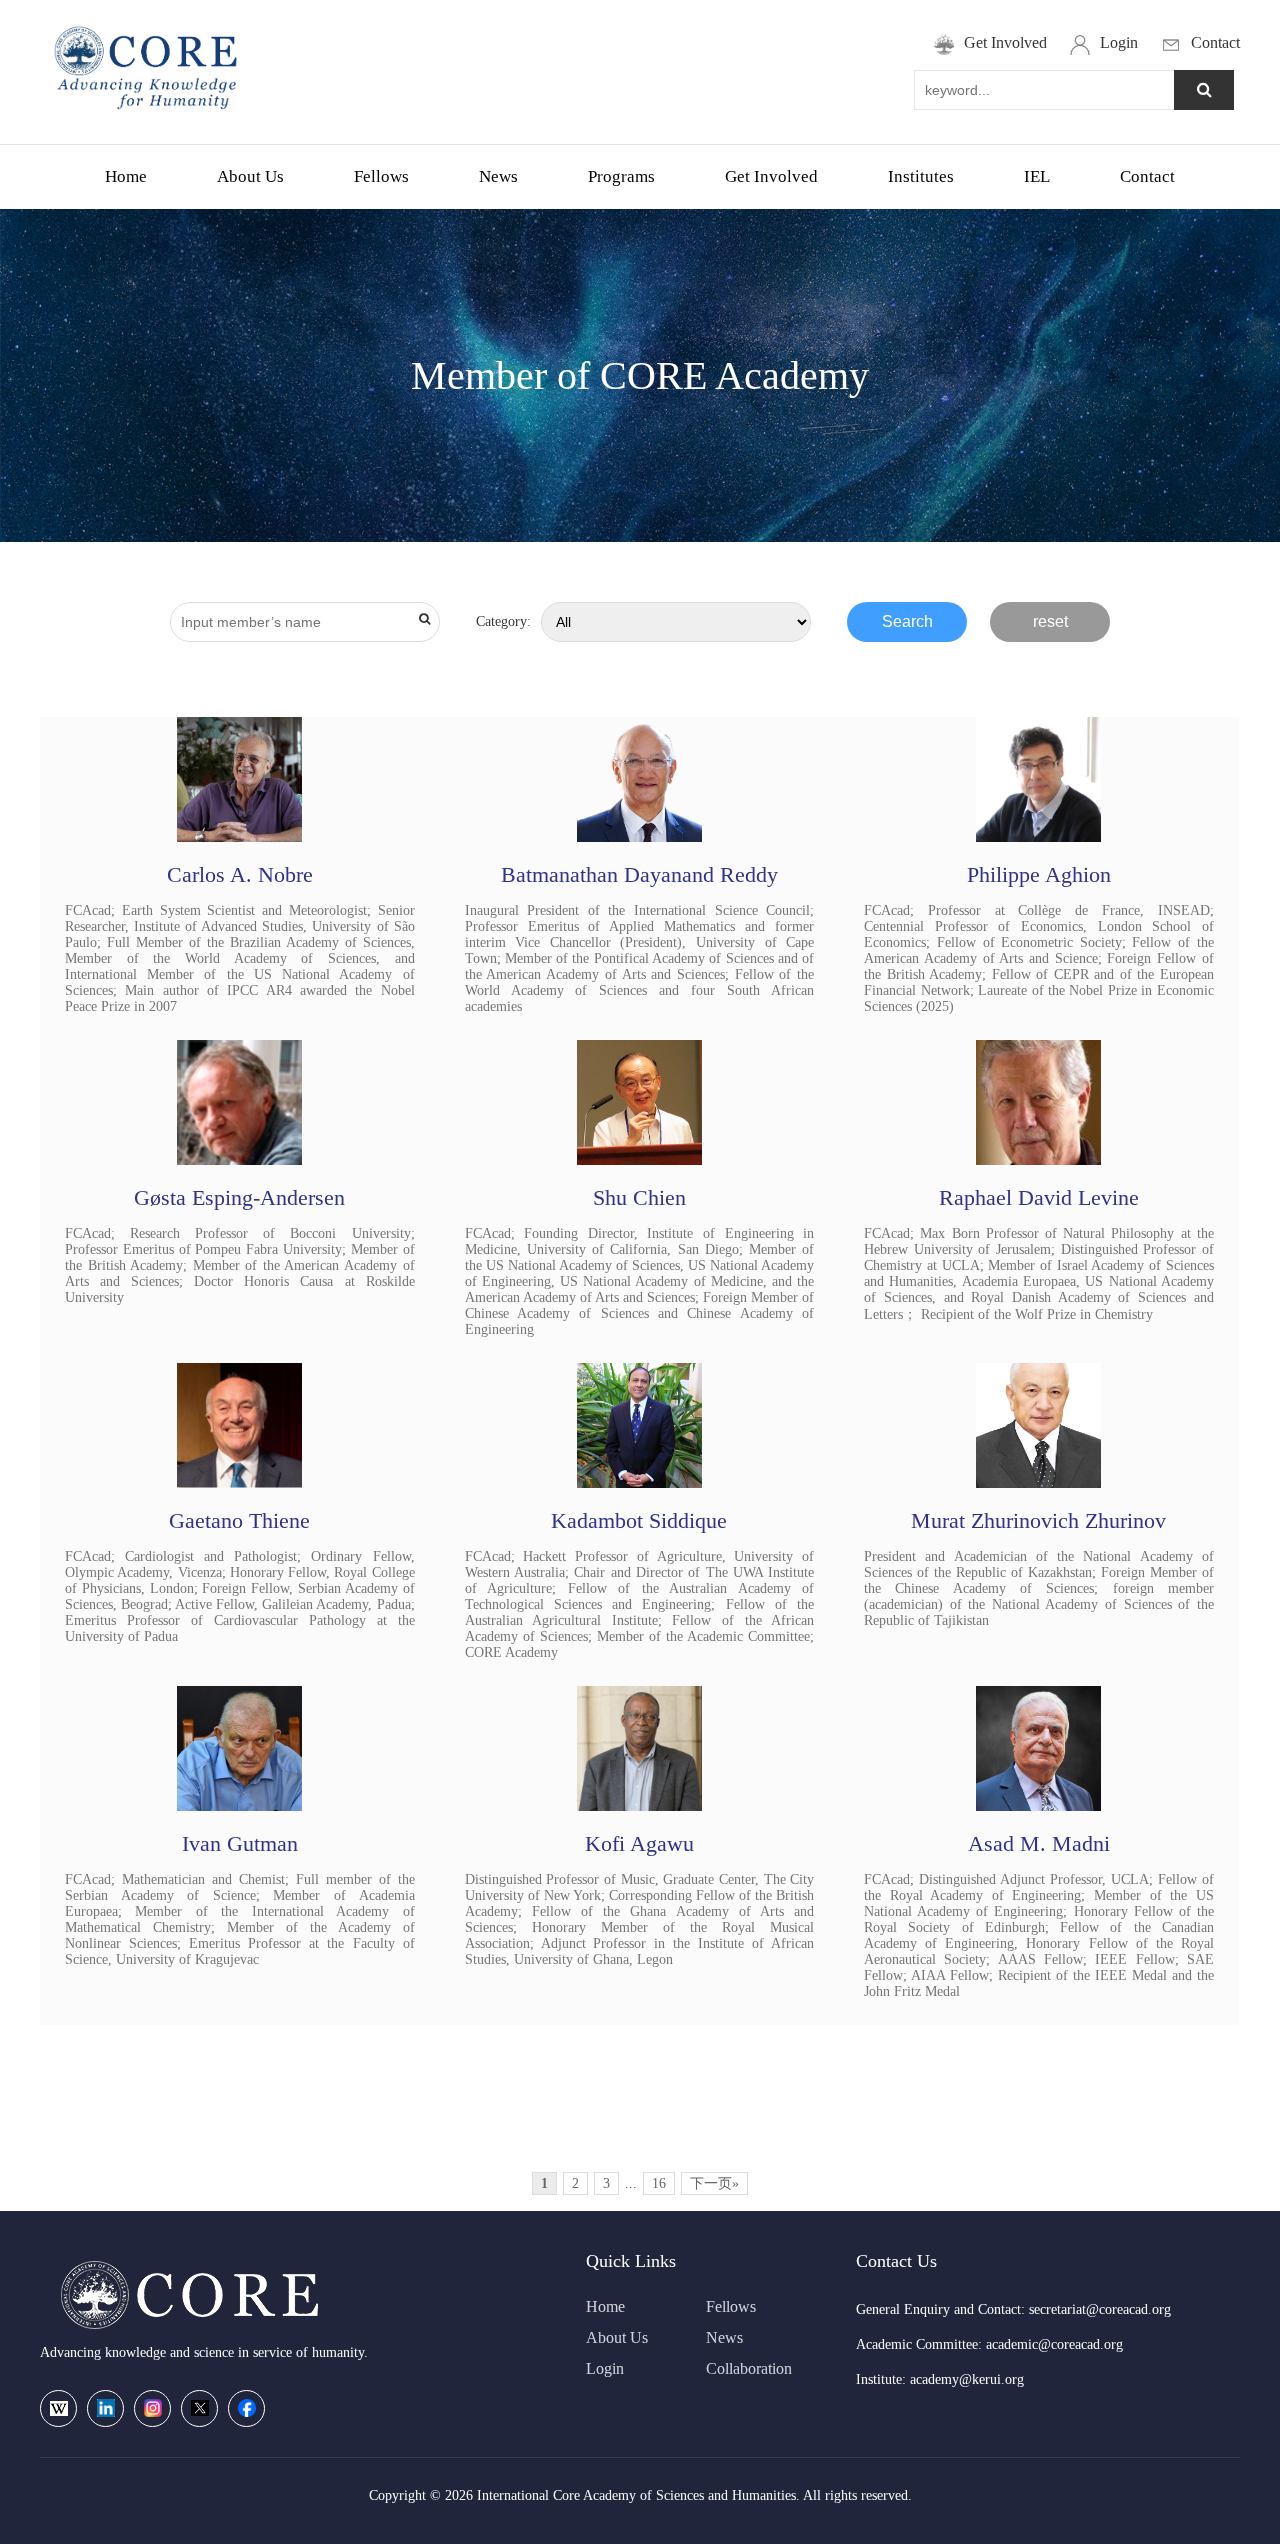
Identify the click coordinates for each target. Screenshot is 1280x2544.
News (498, 176)
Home (126, 176)
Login (605, 2368)
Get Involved (771, 176)
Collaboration (749, 2368)
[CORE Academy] (148, 116)
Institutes (921, 176)
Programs (621, 176)
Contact (1147, 176)
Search (907, 621)
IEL (1037, 176)
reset (1050, 621)
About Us (250, 176)
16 (659, 2183)
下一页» (714, 2183)
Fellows (381, 176)
